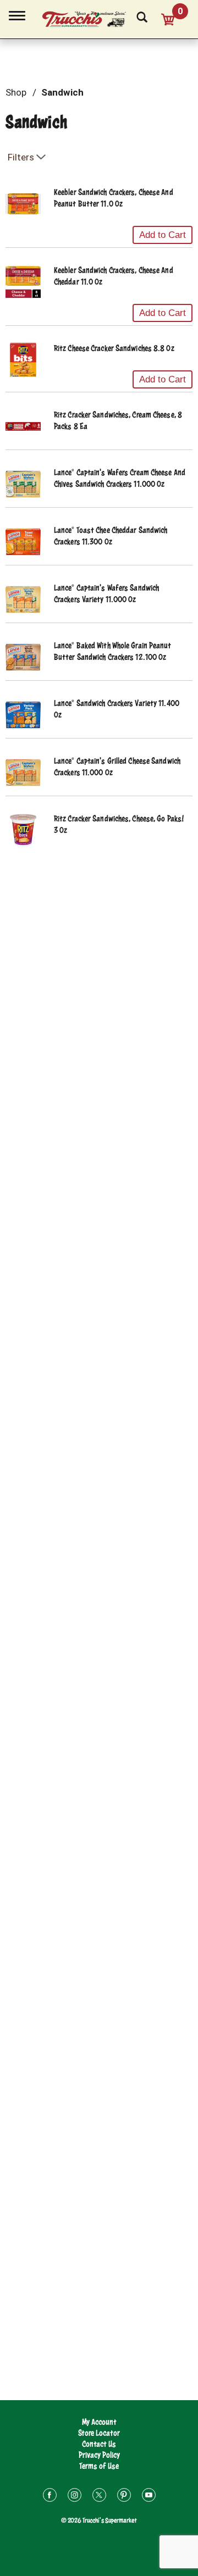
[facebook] (50, 2497)
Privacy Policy (99, 2455)
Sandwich (62, 92)
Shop (16, 92)
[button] (163, 235)
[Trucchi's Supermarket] (90, 18)
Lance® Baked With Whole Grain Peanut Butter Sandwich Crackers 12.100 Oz (113, 651)
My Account (99, 2422)
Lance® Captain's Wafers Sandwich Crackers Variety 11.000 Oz (106, 593)
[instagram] (75, 2497)
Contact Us (99, 2444)
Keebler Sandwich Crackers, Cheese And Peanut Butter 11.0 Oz (114, 198)
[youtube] (149, 2497)
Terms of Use (99, 2466)
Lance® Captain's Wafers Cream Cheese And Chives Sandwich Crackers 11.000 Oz (120, 478)
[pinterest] (124, 2497)
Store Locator (99, 2433)
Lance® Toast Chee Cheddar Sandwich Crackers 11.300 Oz (111, 536)
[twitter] (99, 2497)
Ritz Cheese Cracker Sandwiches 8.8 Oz (114, 348)
